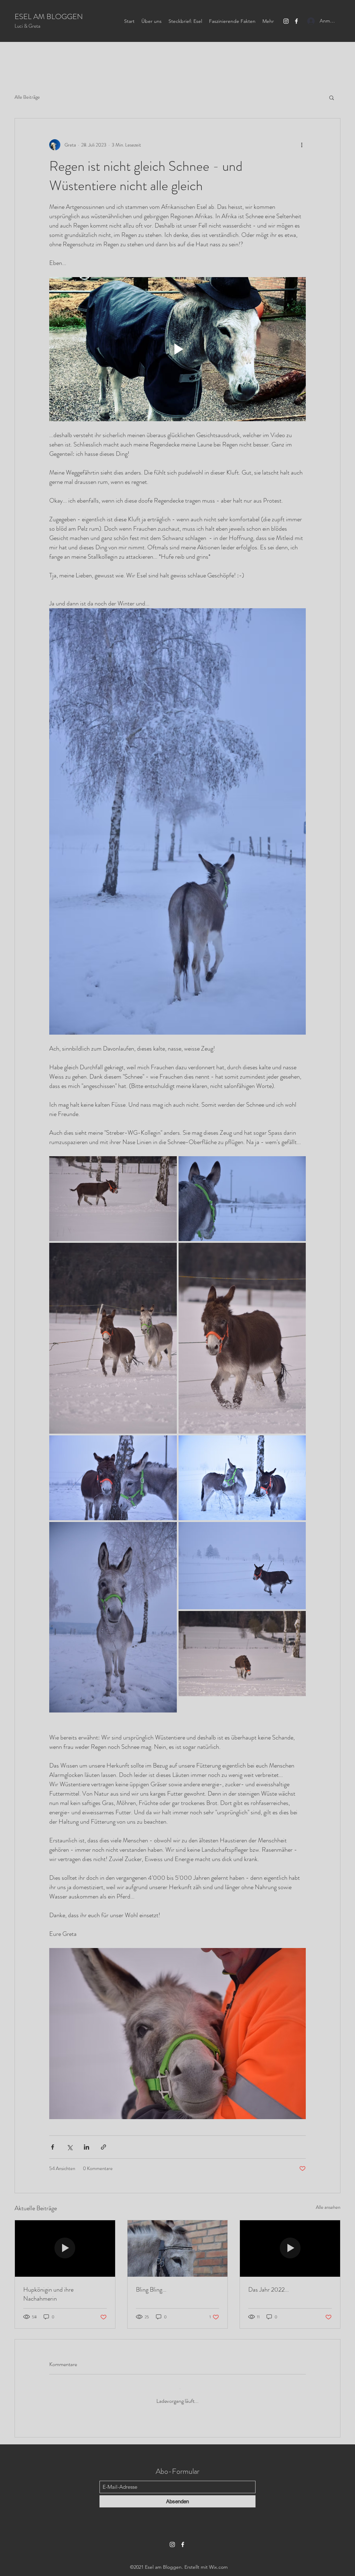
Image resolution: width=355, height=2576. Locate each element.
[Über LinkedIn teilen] (86, 2147)
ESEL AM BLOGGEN (49, 16)
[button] (332, 97)
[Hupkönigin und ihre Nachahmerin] (65, 2248)
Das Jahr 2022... (269, 2290)
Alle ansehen (328, 2207)
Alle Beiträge (27, 97)
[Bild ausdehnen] (113, 1199)
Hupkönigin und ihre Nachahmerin (48, 2294)
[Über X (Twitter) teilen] (70, 2147)
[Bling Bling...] (178, 2248)
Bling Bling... (151, 2290)
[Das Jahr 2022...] (290, 2248)
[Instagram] (286, 21)
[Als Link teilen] (103, 2147)
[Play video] (177, 349)
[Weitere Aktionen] (302, 145)
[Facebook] (296, 21)
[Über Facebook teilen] (53, 2147)
